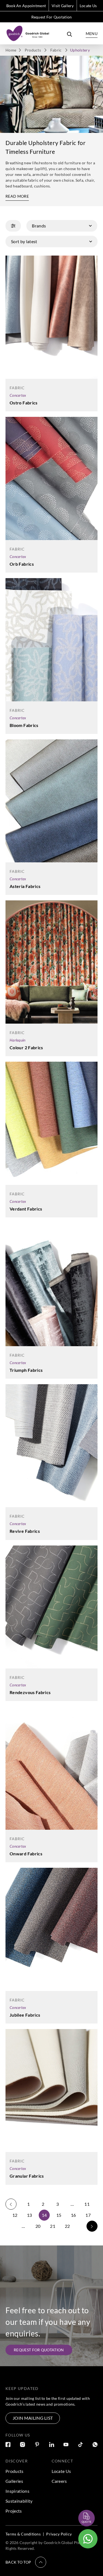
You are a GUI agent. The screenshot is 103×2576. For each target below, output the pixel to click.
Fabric (56, 50)
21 (53, 2226)
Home (11, 50)
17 (88, 2215)
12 (15, 2215)
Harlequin (18, 1040)
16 (73, 2215)
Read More (17, 196)
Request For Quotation (52, 17)
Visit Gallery (63, 6)
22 (67, 2226)
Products (33, 50)
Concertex (18, 395)
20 (38, 2226)
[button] (26, 2562)
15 (59, 2215)
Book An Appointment (26, 6)
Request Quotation (82, 2505)
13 (30, 2215)
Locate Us (88, 6)
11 (87, 2204)
